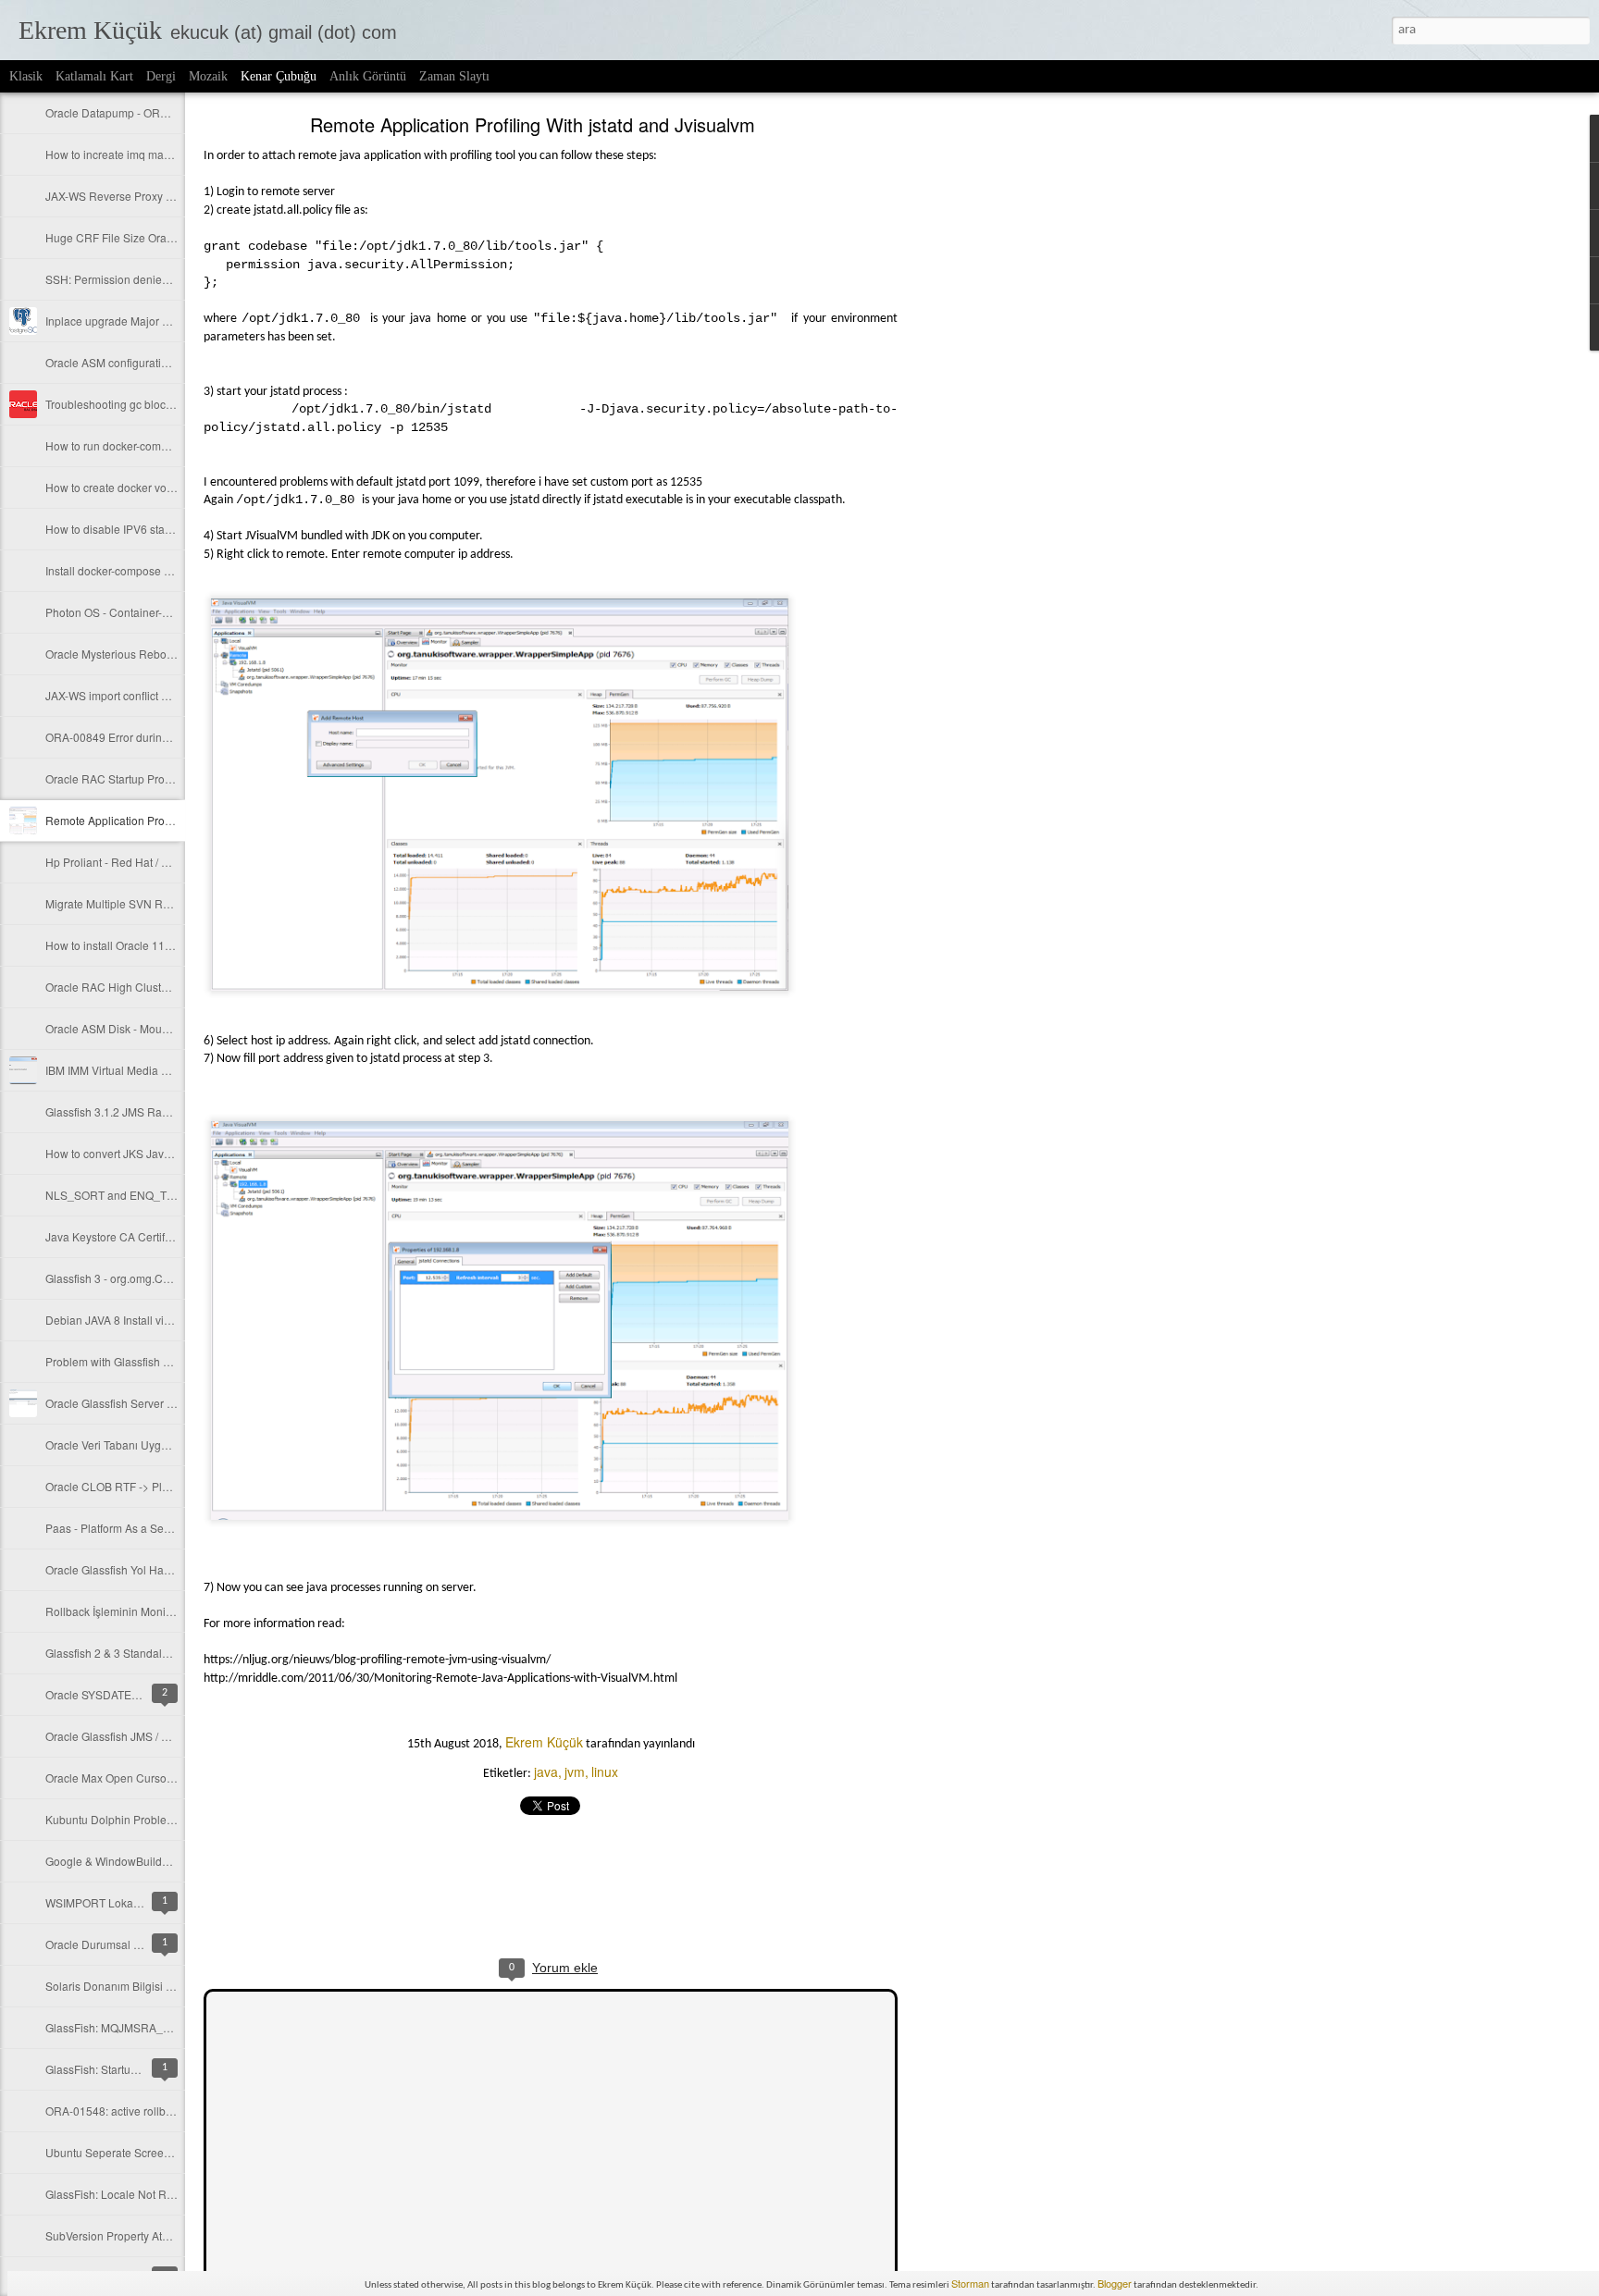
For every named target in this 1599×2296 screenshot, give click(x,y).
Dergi (161, 76)
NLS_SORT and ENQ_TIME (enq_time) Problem (167, 1195)
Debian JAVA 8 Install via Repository (136, 1320)
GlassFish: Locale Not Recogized (129, 2194)
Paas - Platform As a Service (117, 1528)
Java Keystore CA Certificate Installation (146, 1236)
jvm (575, 1771)
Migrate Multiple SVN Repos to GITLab (143, 903)
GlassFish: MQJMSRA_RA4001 (125, 2027)
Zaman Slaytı (454, 76)
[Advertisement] (999, 412)
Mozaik (208, 76)
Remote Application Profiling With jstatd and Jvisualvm (533, 124)
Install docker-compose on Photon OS (140, 570)
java (546, 1771)
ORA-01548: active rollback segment (137, 2111)
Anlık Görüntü (368, 76)
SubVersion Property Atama (115, 2235)
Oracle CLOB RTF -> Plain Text (123, 1486)
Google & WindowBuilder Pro (119, 1861)
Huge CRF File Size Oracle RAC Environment (160, 237)
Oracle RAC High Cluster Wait (121, 987)
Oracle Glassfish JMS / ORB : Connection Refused (171, 1736)
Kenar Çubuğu (279, 76)
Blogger (1115, 2283)
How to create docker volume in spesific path (157, 487)
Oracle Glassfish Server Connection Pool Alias (162, 1403)
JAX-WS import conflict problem (124, 695)
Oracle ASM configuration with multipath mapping (169, 362)
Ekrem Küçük (544, 1742)
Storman (970, 2283)
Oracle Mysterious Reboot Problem (133, 654)
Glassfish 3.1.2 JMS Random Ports (132, 1111)
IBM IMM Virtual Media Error (116, 1070)
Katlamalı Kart (94, 76)
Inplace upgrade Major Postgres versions (149, 321)
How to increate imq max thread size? (140, 154)
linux (605, 1771)
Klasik (26, 76)
